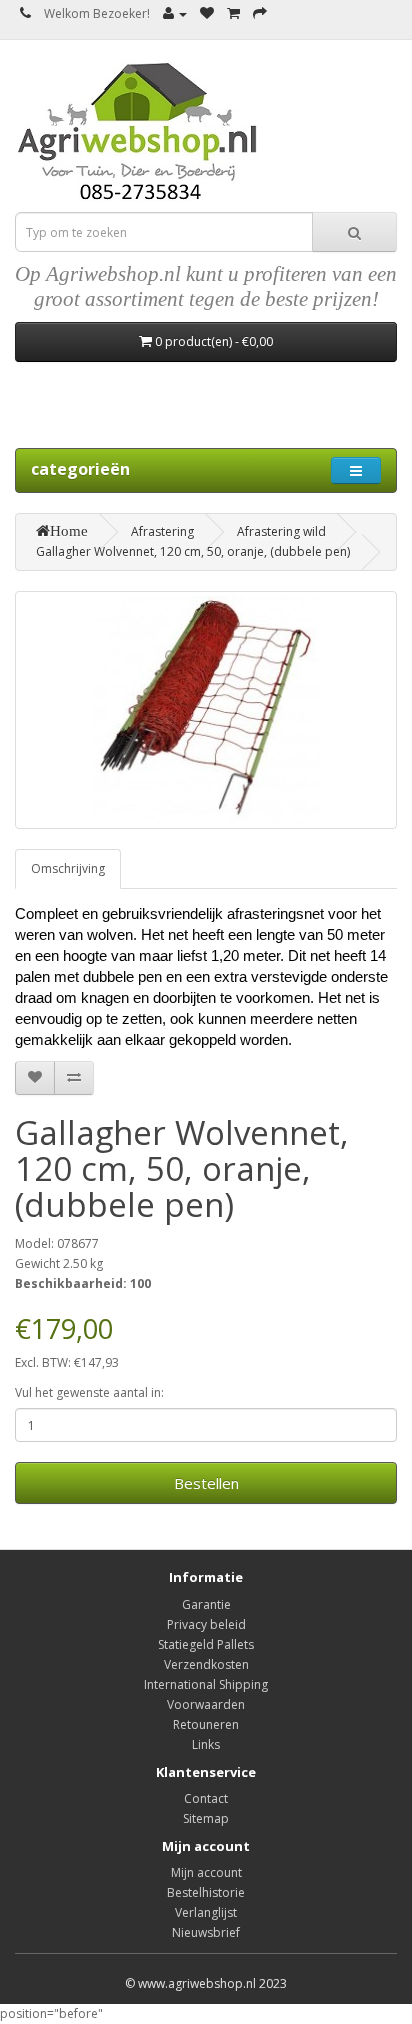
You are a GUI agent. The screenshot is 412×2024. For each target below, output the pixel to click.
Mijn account (206, 1872)
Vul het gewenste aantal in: (89, 1392)
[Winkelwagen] (233, 13)
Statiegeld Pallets (206, 1644)
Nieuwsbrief (206, 1932)
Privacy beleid (206, 1624)
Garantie (206, 1604)
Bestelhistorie (206, 1892)
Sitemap (206, 1818)
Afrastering (162, 531)
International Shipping (206, 1684)
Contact (206, 1798)
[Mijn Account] (175, 13)
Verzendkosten (206, 1664)
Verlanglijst (206, 1912)
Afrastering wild (281, 531)
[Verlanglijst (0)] (207, 13)
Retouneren (206, 1724)
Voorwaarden (206, 1704)
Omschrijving (68, 868)
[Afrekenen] (260, 13)
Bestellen (206, 1483)
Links (206, 1744)
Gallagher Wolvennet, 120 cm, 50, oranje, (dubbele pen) (193, 551)
